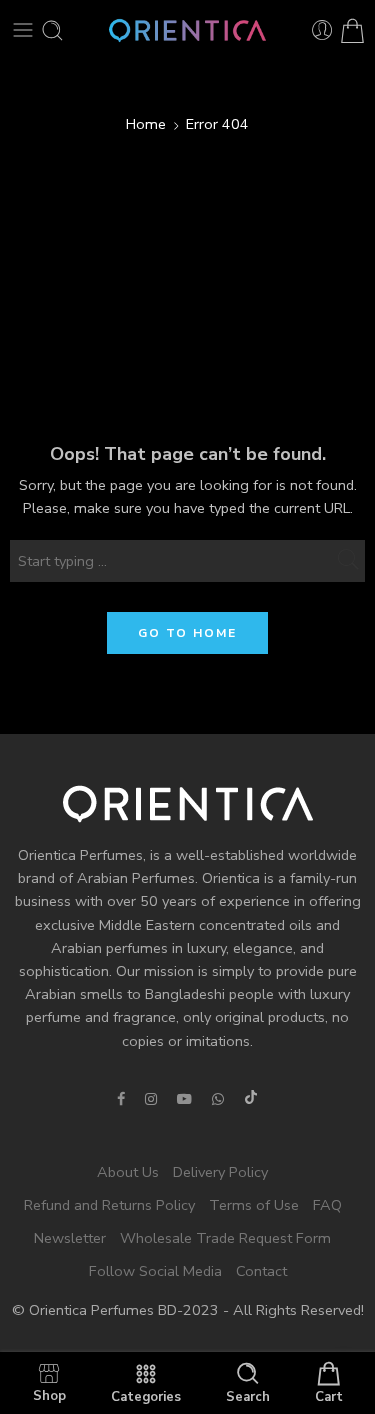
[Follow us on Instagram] (151, 1099)
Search (248, 1396)
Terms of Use (254, 1205)
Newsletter (70, 1239)
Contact (261, 1272)
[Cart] (352, 30)
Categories (146, 1396)
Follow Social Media (155, 1272)
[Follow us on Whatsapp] (218, 1099)
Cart (329, 1396)
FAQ (327, 1205)
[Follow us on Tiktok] (251, 1099)
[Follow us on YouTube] (184, 1099)
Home (146, 124)
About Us (128, 1172)
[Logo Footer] (188, 803)
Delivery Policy (220, 1172)
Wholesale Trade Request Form (225, 1239)
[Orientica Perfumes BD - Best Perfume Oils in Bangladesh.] (187, 30)
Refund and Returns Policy (109, 1205)
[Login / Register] (322, 30)
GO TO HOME (187, 633)
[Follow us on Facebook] (121, 1099)
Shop (49, 1395)
